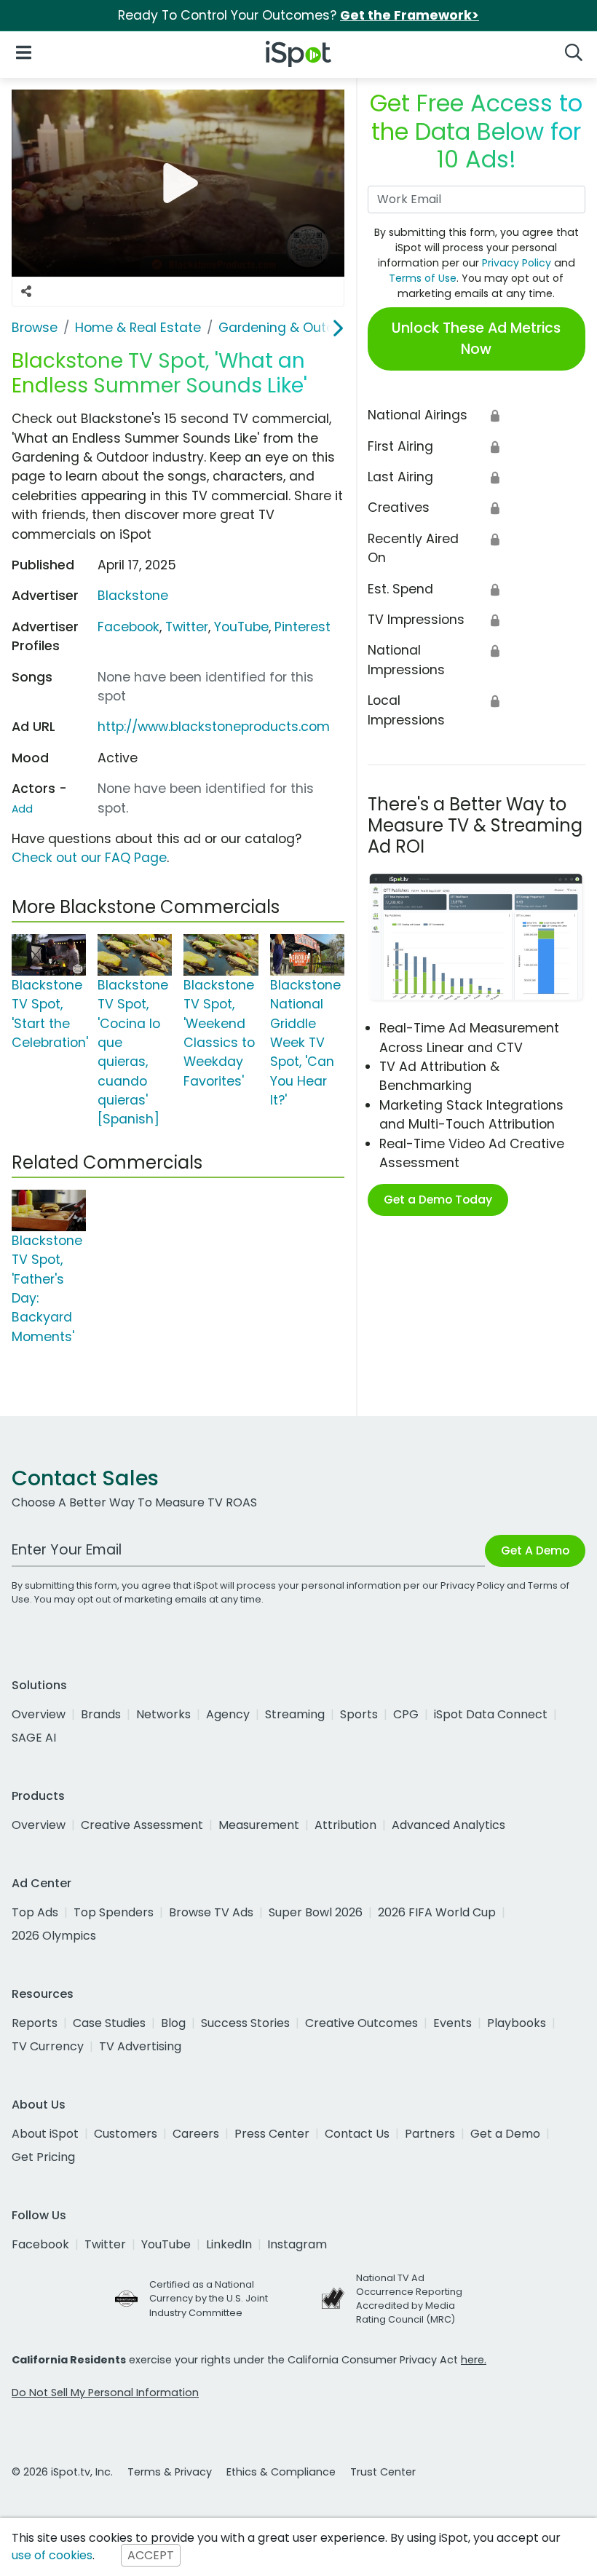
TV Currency (48, 2046)
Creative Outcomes (361, 2023)
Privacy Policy (517, 263)
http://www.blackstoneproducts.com (214, 727)
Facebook (129, 627)
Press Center (272, 2134)
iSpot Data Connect (491, 1714)
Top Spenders (114, 1912)
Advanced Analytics (448, 1825)
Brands (101, 1714)
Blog (173, 2023)
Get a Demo (505, 2134)
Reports (35, 2023)
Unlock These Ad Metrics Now (476, 339)
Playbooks (517, 2023)
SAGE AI (34, 1738)
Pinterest (303, 627)
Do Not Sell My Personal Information (105, 2393)
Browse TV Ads (211, 1912)
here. (474, 2360)
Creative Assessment (142, 1825)
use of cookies (52, 2555)
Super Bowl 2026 (316, 1912)
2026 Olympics (54, 1936)
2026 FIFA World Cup (437, 1912)
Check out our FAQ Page (89, 858)
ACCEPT (151, 2555)
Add (22, 809)
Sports (359, 1714)
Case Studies (109, 2023)
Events (452, 2023)
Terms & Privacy (170, 2472)
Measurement (259, 1825)
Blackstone (133, 596)
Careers (196, 2134)
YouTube (241, 627)
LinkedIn (229, 2244)
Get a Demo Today (438, 1200)
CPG (406, 1714)
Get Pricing (43, 2157)
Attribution (345, 1825)
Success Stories (245, 2023)
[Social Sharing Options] (26, 292)
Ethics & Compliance (281, 2472)
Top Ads (35, 1912)
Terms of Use (423, 278)
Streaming (295, 1714)
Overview (39, 1714)
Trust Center (383, 2472)
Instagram (297, 2244)
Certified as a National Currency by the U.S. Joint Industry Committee (209, 2298)
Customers (126, 2134)
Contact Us (357, 2134)
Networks (163, 1714)
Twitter (187, 627)
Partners (430, 2134)
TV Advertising (140, 2046)
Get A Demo (535, 1550)
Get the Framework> (410, 15)
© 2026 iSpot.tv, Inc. (62, 2472)
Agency (228, 1714)
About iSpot (45, 2134)
